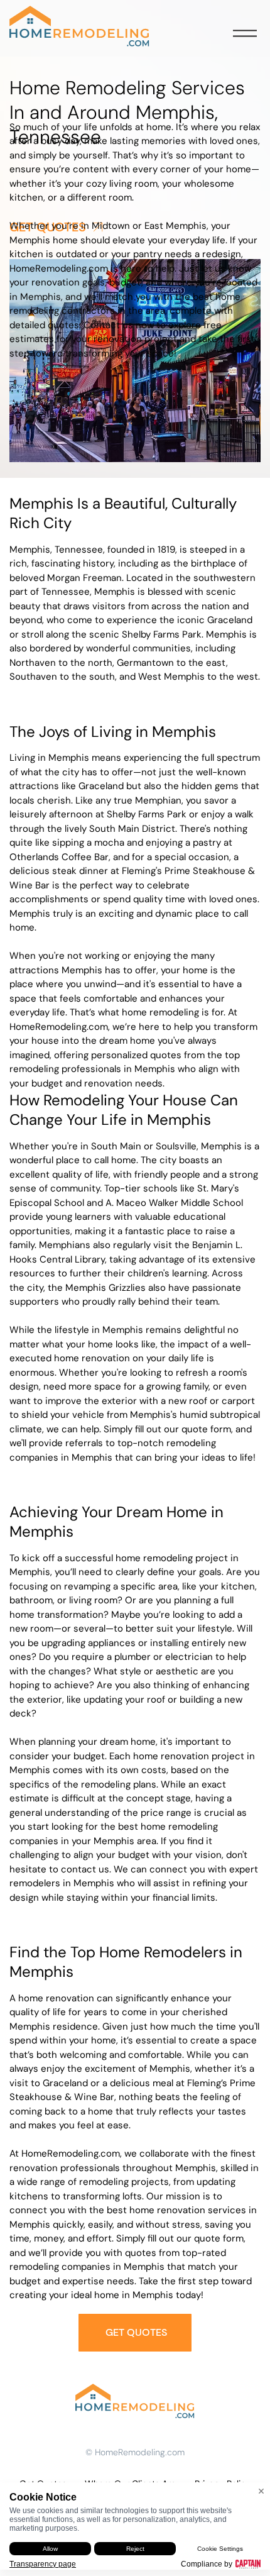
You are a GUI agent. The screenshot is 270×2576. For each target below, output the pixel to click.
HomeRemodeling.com (140, 2452)
